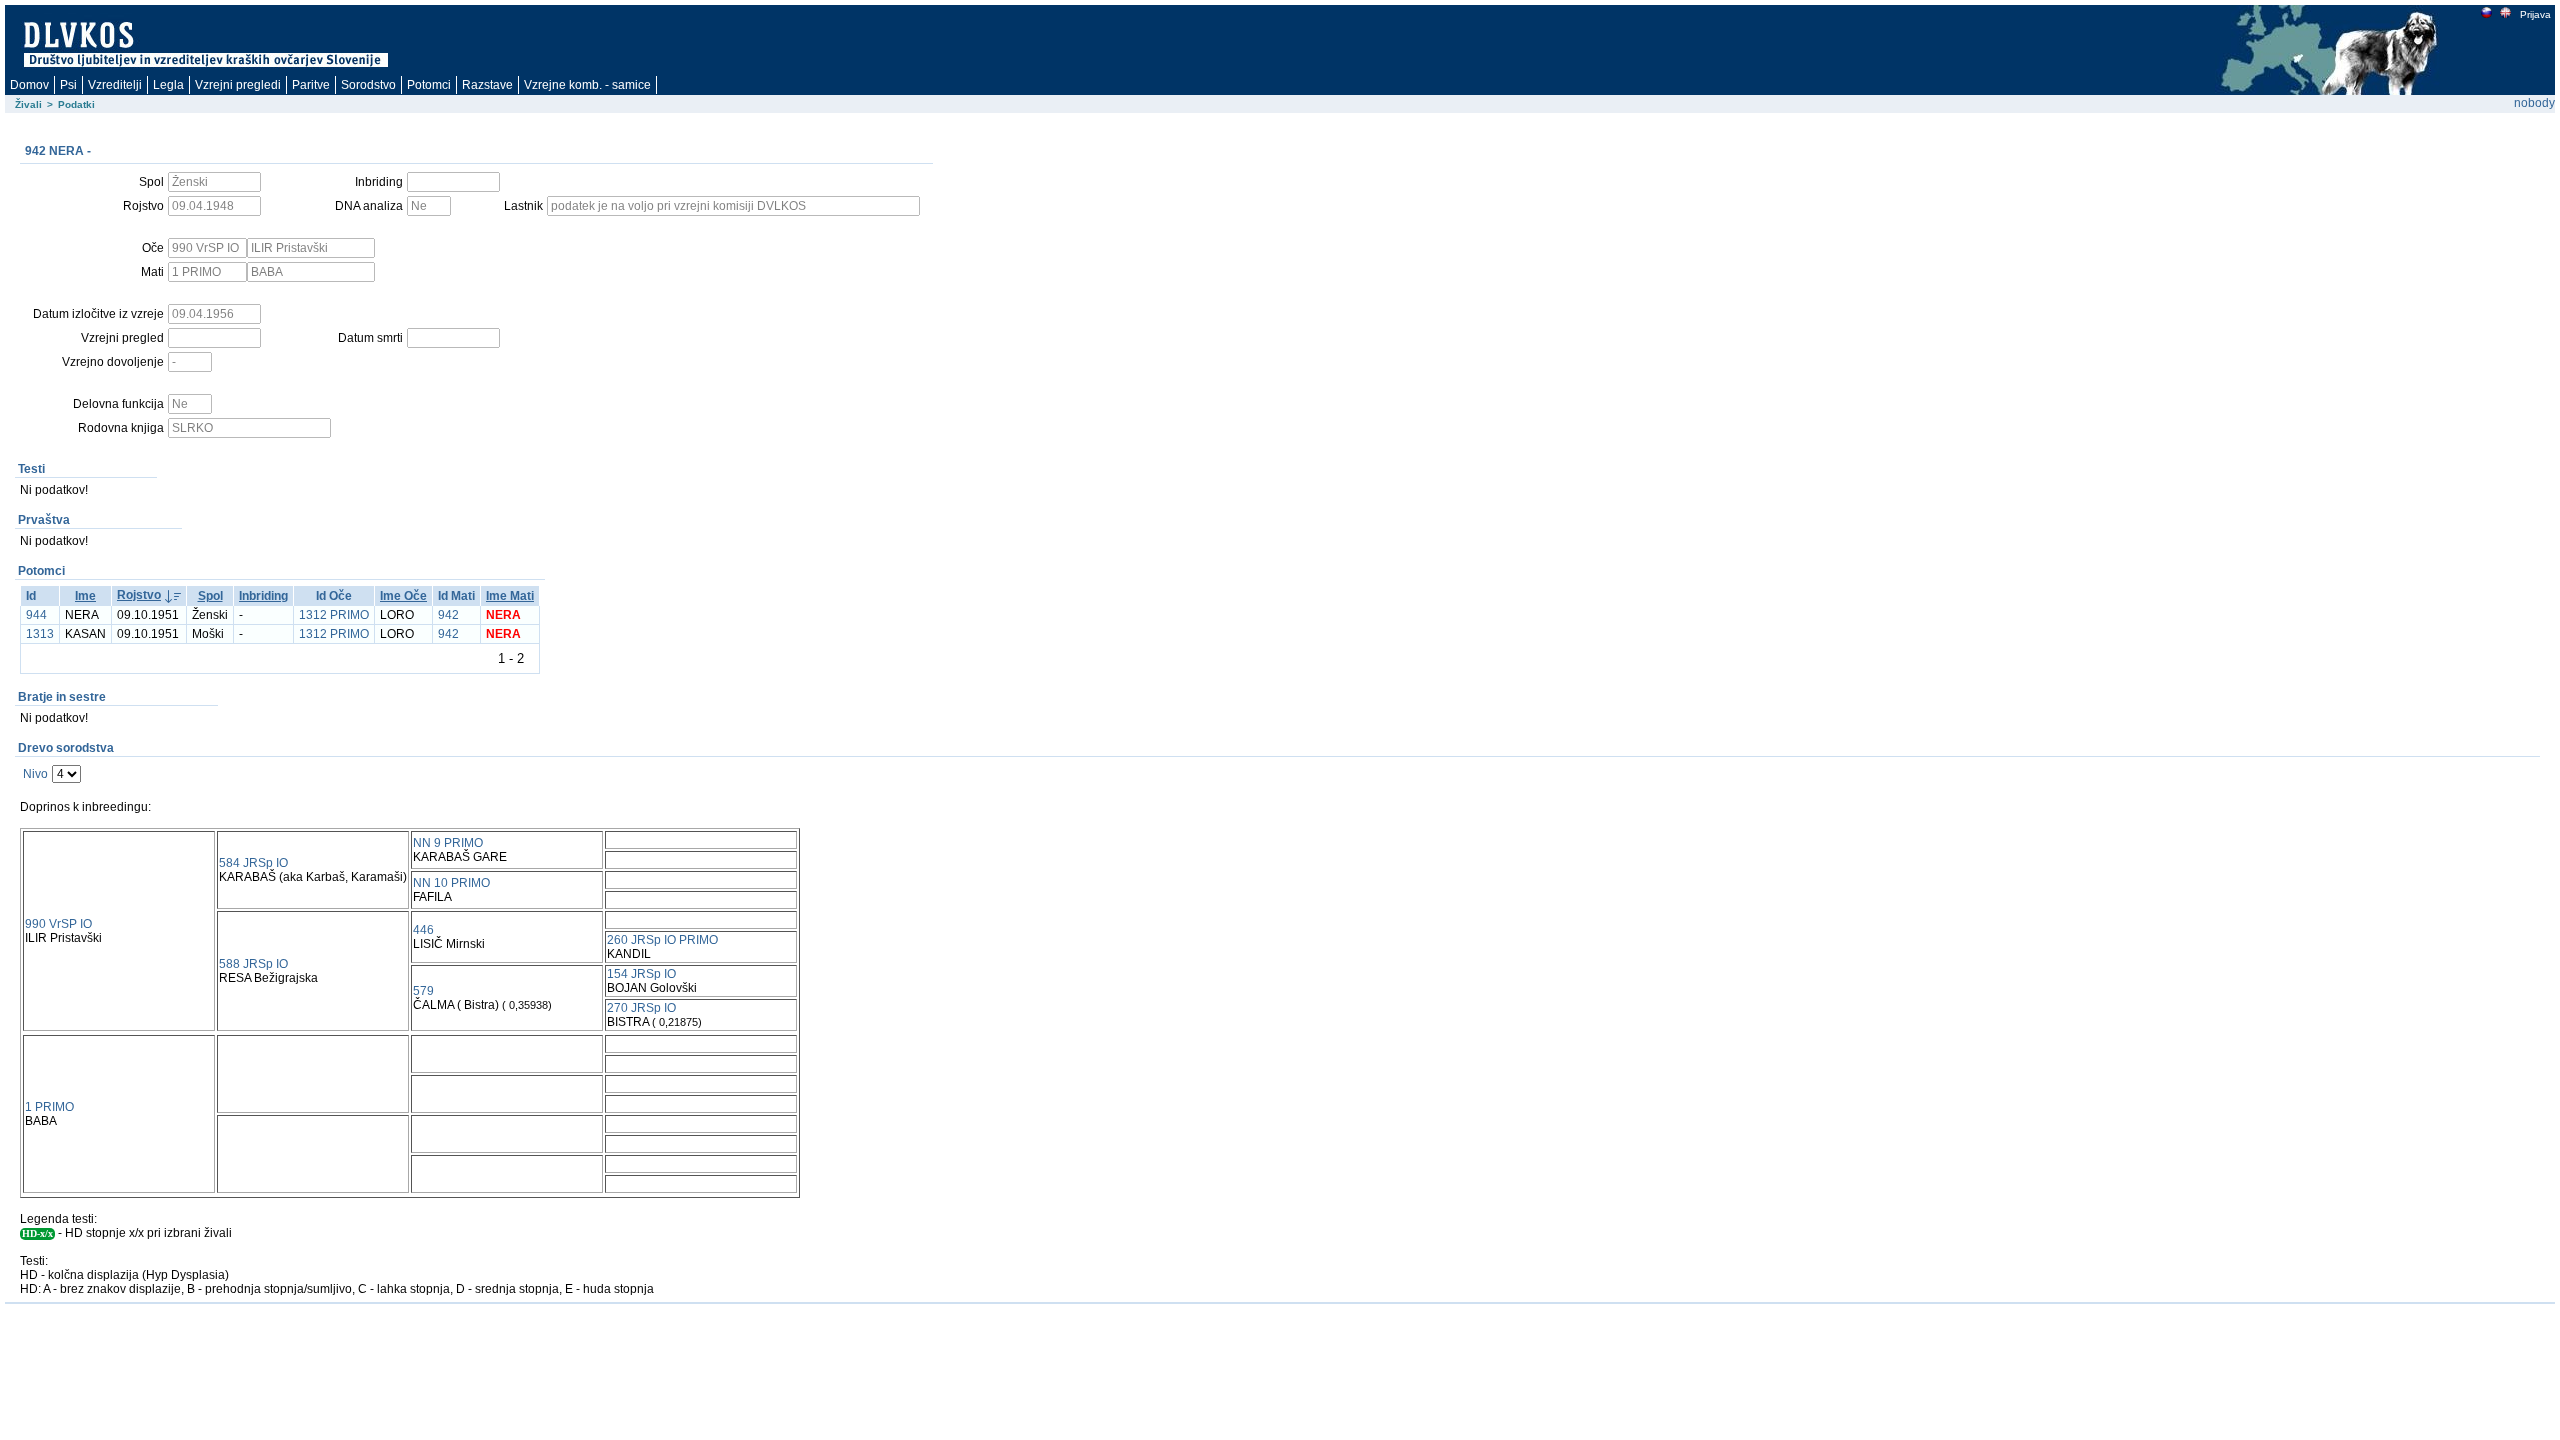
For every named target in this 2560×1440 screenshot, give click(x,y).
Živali (28, 104)
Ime (85, 596)
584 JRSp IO (253, 863)
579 (423, 991)
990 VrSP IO (58, 924)
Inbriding (263, 596)
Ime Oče (403, 596)
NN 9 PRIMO (448, 843)
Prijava (2535, 14)
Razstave (487, 85)
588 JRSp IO (253, 964)
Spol (210, 596)
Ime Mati (510, 596)
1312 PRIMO (334, 615)
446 (423, 930)
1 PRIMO (49, 1107)
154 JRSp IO (641, 974)
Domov (29, 85)
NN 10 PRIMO (451, 883)
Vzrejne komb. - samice (587, 85)
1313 (40, 634)
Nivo (35, 774)
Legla (168, 85)
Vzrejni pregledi (238, 85)
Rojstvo (139, 595)
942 (448, 615)
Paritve (311, 85)
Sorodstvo (368, 85)
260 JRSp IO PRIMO (662, 940)
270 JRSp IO (641, 1008)
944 (36, 615)
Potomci (429, 85)
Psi (68, 85)
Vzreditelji (115, 85)
